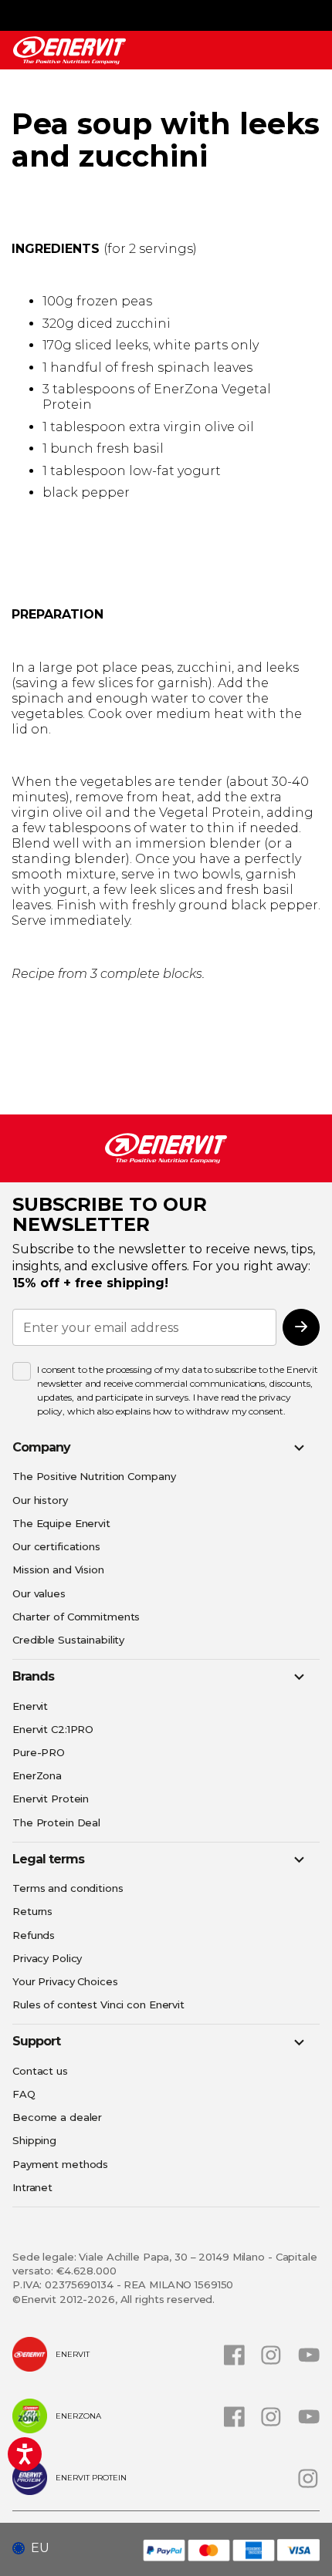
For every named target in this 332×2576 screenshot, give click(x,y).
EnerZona (37, 1775)
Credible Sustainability (68, 1640)
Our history (40, 1500)
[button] (37, 2548)
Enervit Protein (51, 1799)
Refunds (34, 1935)
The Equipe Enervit (61, 1523)
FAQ (24, 2094)
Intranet (32, 2187)
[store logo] (69, 51)
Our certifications (56, 1546)
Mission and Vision (58, 1570)
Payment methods (60, 2164)
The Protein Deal (56, 1822)
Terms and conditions (68, 1888)
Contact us (40, 2071)
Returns (32, 1911)
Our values (39, 1593)
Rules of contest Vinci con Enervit (98, 2004)
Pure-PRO (39, 1752)
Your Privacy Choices (65, 1981)
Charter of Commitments (76, 1617)
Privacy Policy (47, 1958)
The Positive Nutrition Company (94, 1476)
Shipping (34, 2140)
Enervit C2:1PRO (53, 1729)
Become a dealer (57, 2117)
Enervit (30, 1706)
